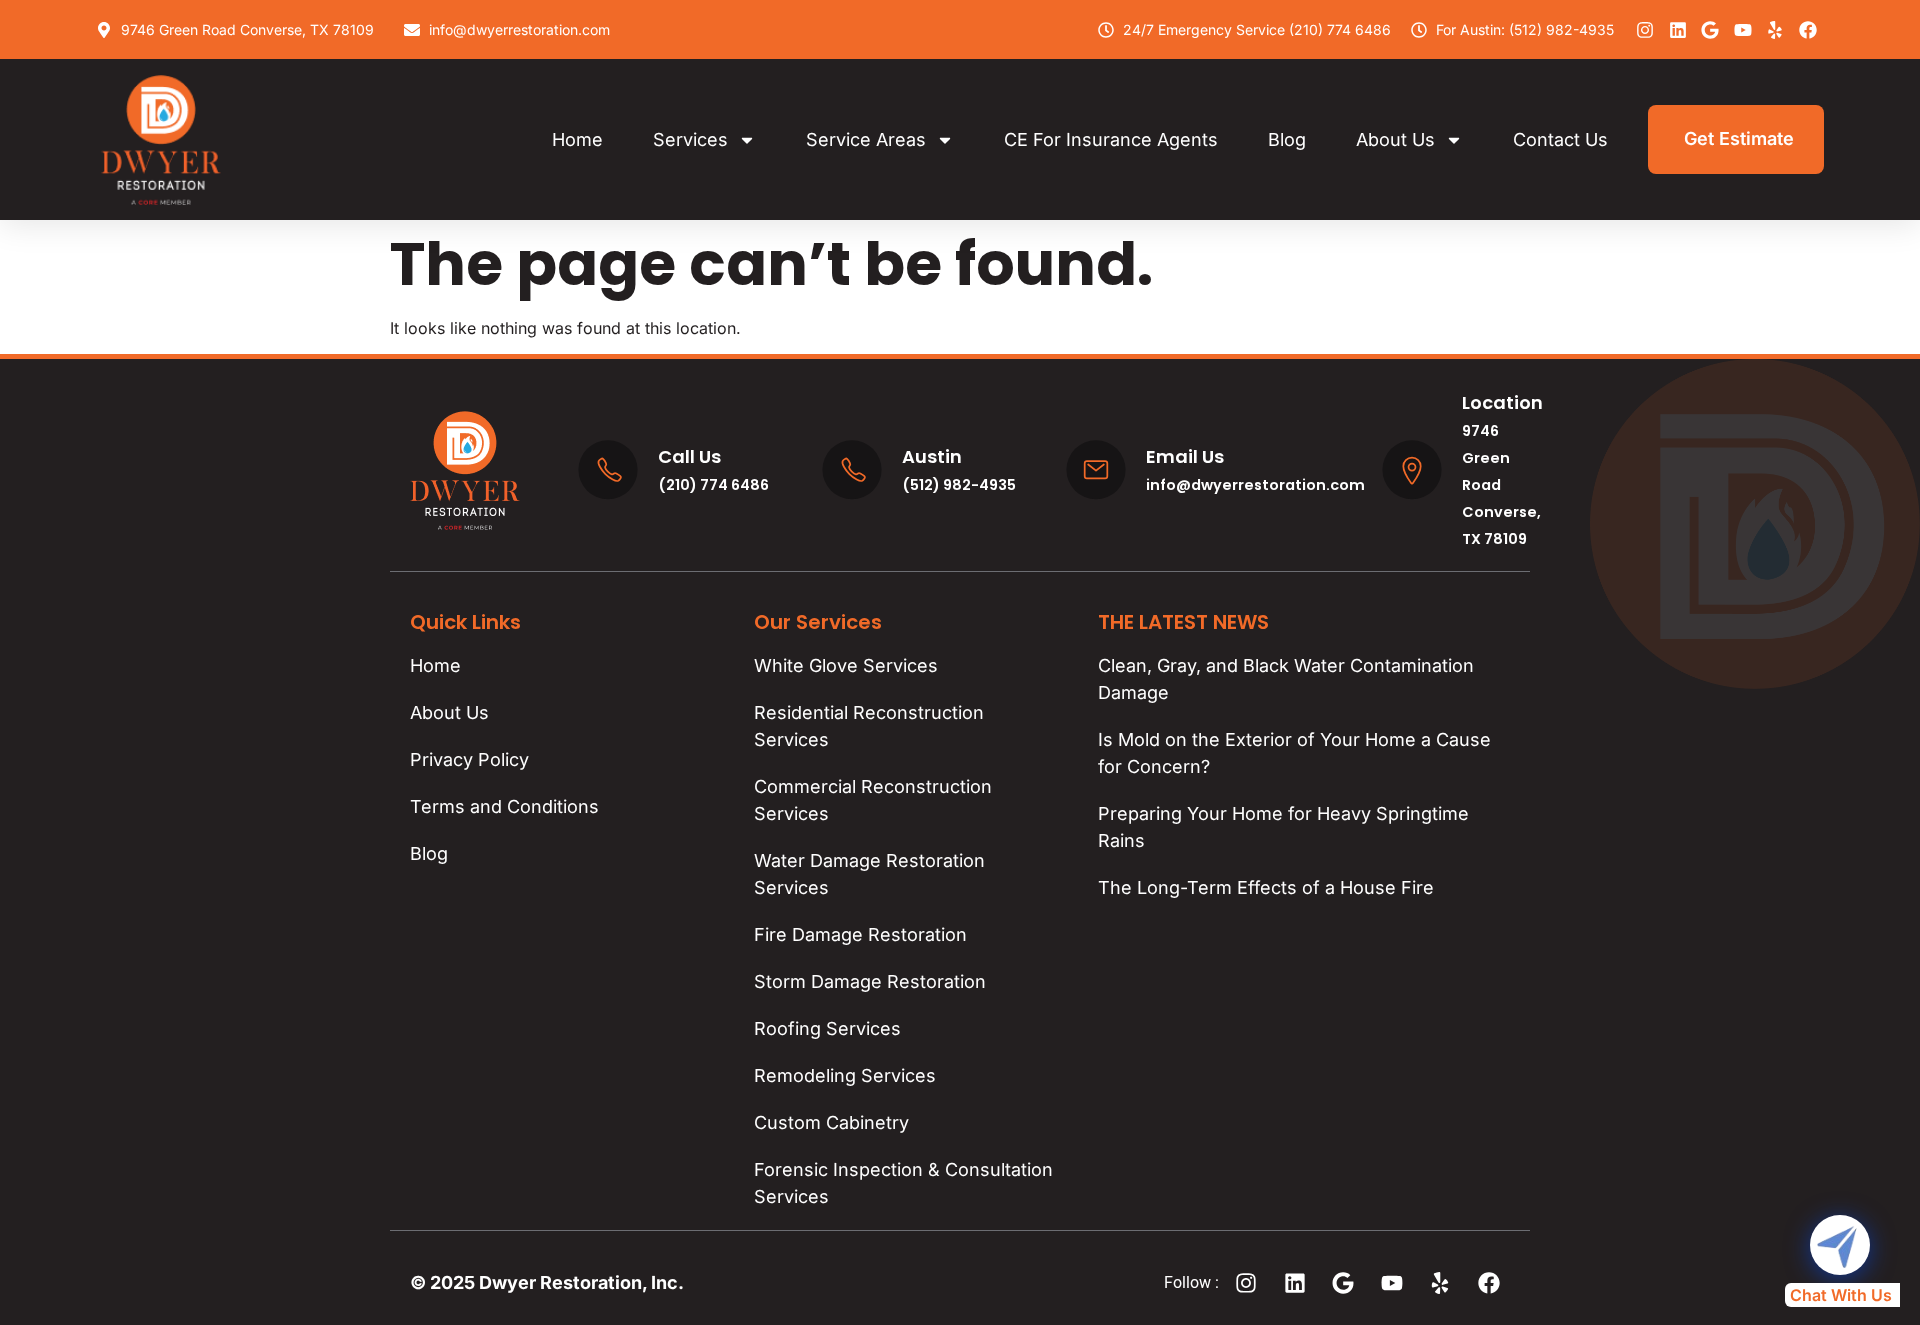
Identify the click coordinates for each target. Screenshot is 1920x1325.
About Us (1395, 139)
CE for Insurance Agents (1111, 139)
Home (577, 139)
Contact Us (1560, 139)
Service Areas (866, 139)
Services (690, 139)
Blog (1287, 139)
